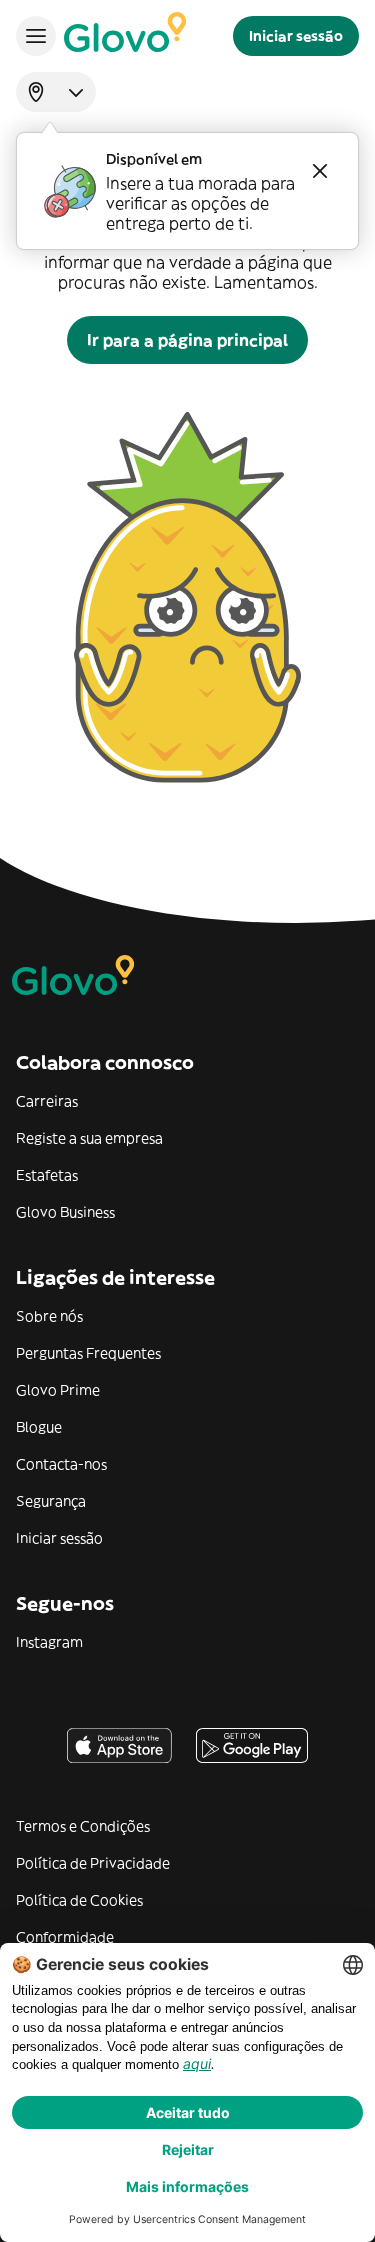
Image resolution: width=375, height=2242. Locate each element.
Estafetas (47, 1175)
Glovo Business (65, 1212)
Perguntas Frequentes (88, 1353)
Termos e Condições (83, 1826)
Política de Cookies (79, 1900)
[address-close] (320, 171)
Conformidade (65, 1937)
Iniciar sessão (59, 1538)
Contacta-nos (61, 1464)
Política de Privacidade (93, 1863)
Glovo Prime (58, 1390)
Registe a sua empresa (89, 1138)
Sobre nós (49, 1316)
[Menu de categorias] (36, 36)
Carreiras (47, 1101)
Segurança (51, 1501)
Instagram (49, 1642)
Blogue (39, 1427)
